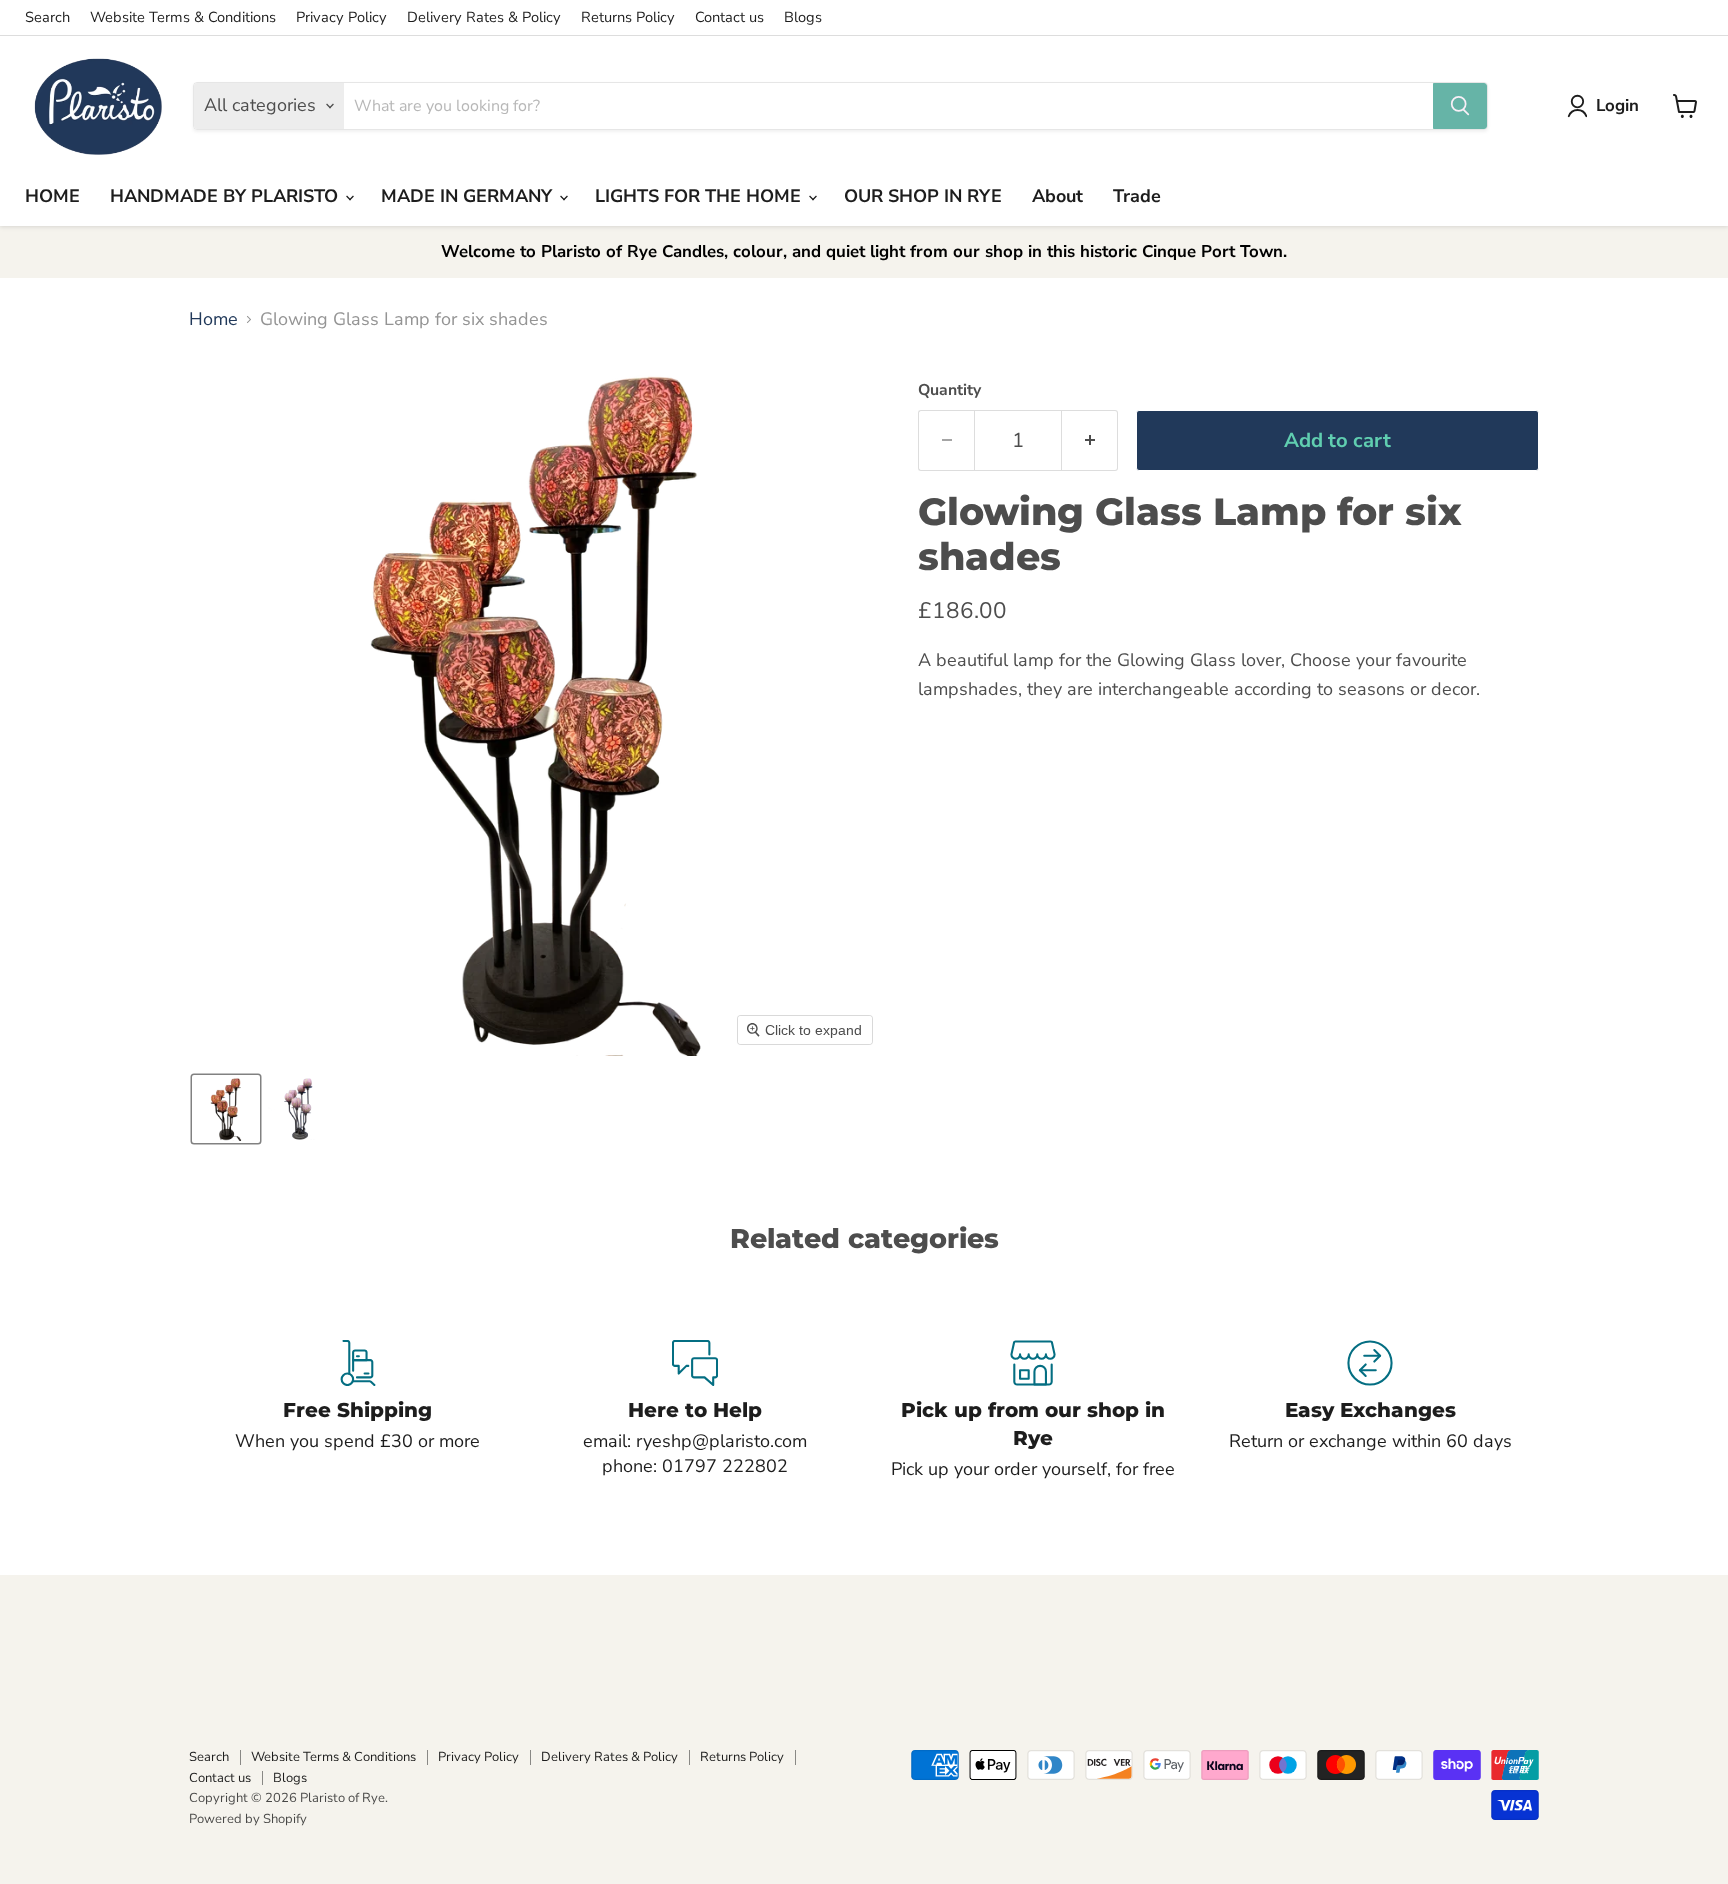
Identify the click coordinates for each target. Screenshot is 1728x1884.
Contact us (729, 17)
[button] (1607, 106)
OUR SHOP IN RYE (923, 196)
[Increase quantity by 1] (1090, 440)
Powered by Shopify (248, 1819)
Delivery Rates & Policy (484, 17)
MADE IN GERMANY (469, 196)
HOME (52, 196)
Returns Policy (628, 17)
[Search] (1460, 106)
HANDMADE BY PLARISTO (226, 196)
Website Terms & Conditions (183, 17)
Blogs (803, 17)
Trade (1137, 196)
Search (47, 17)
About (1057, 196)
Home (213, 319)
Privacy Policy (341, 17)
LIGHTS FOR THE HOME (700, 196)
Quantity (949, 390)
